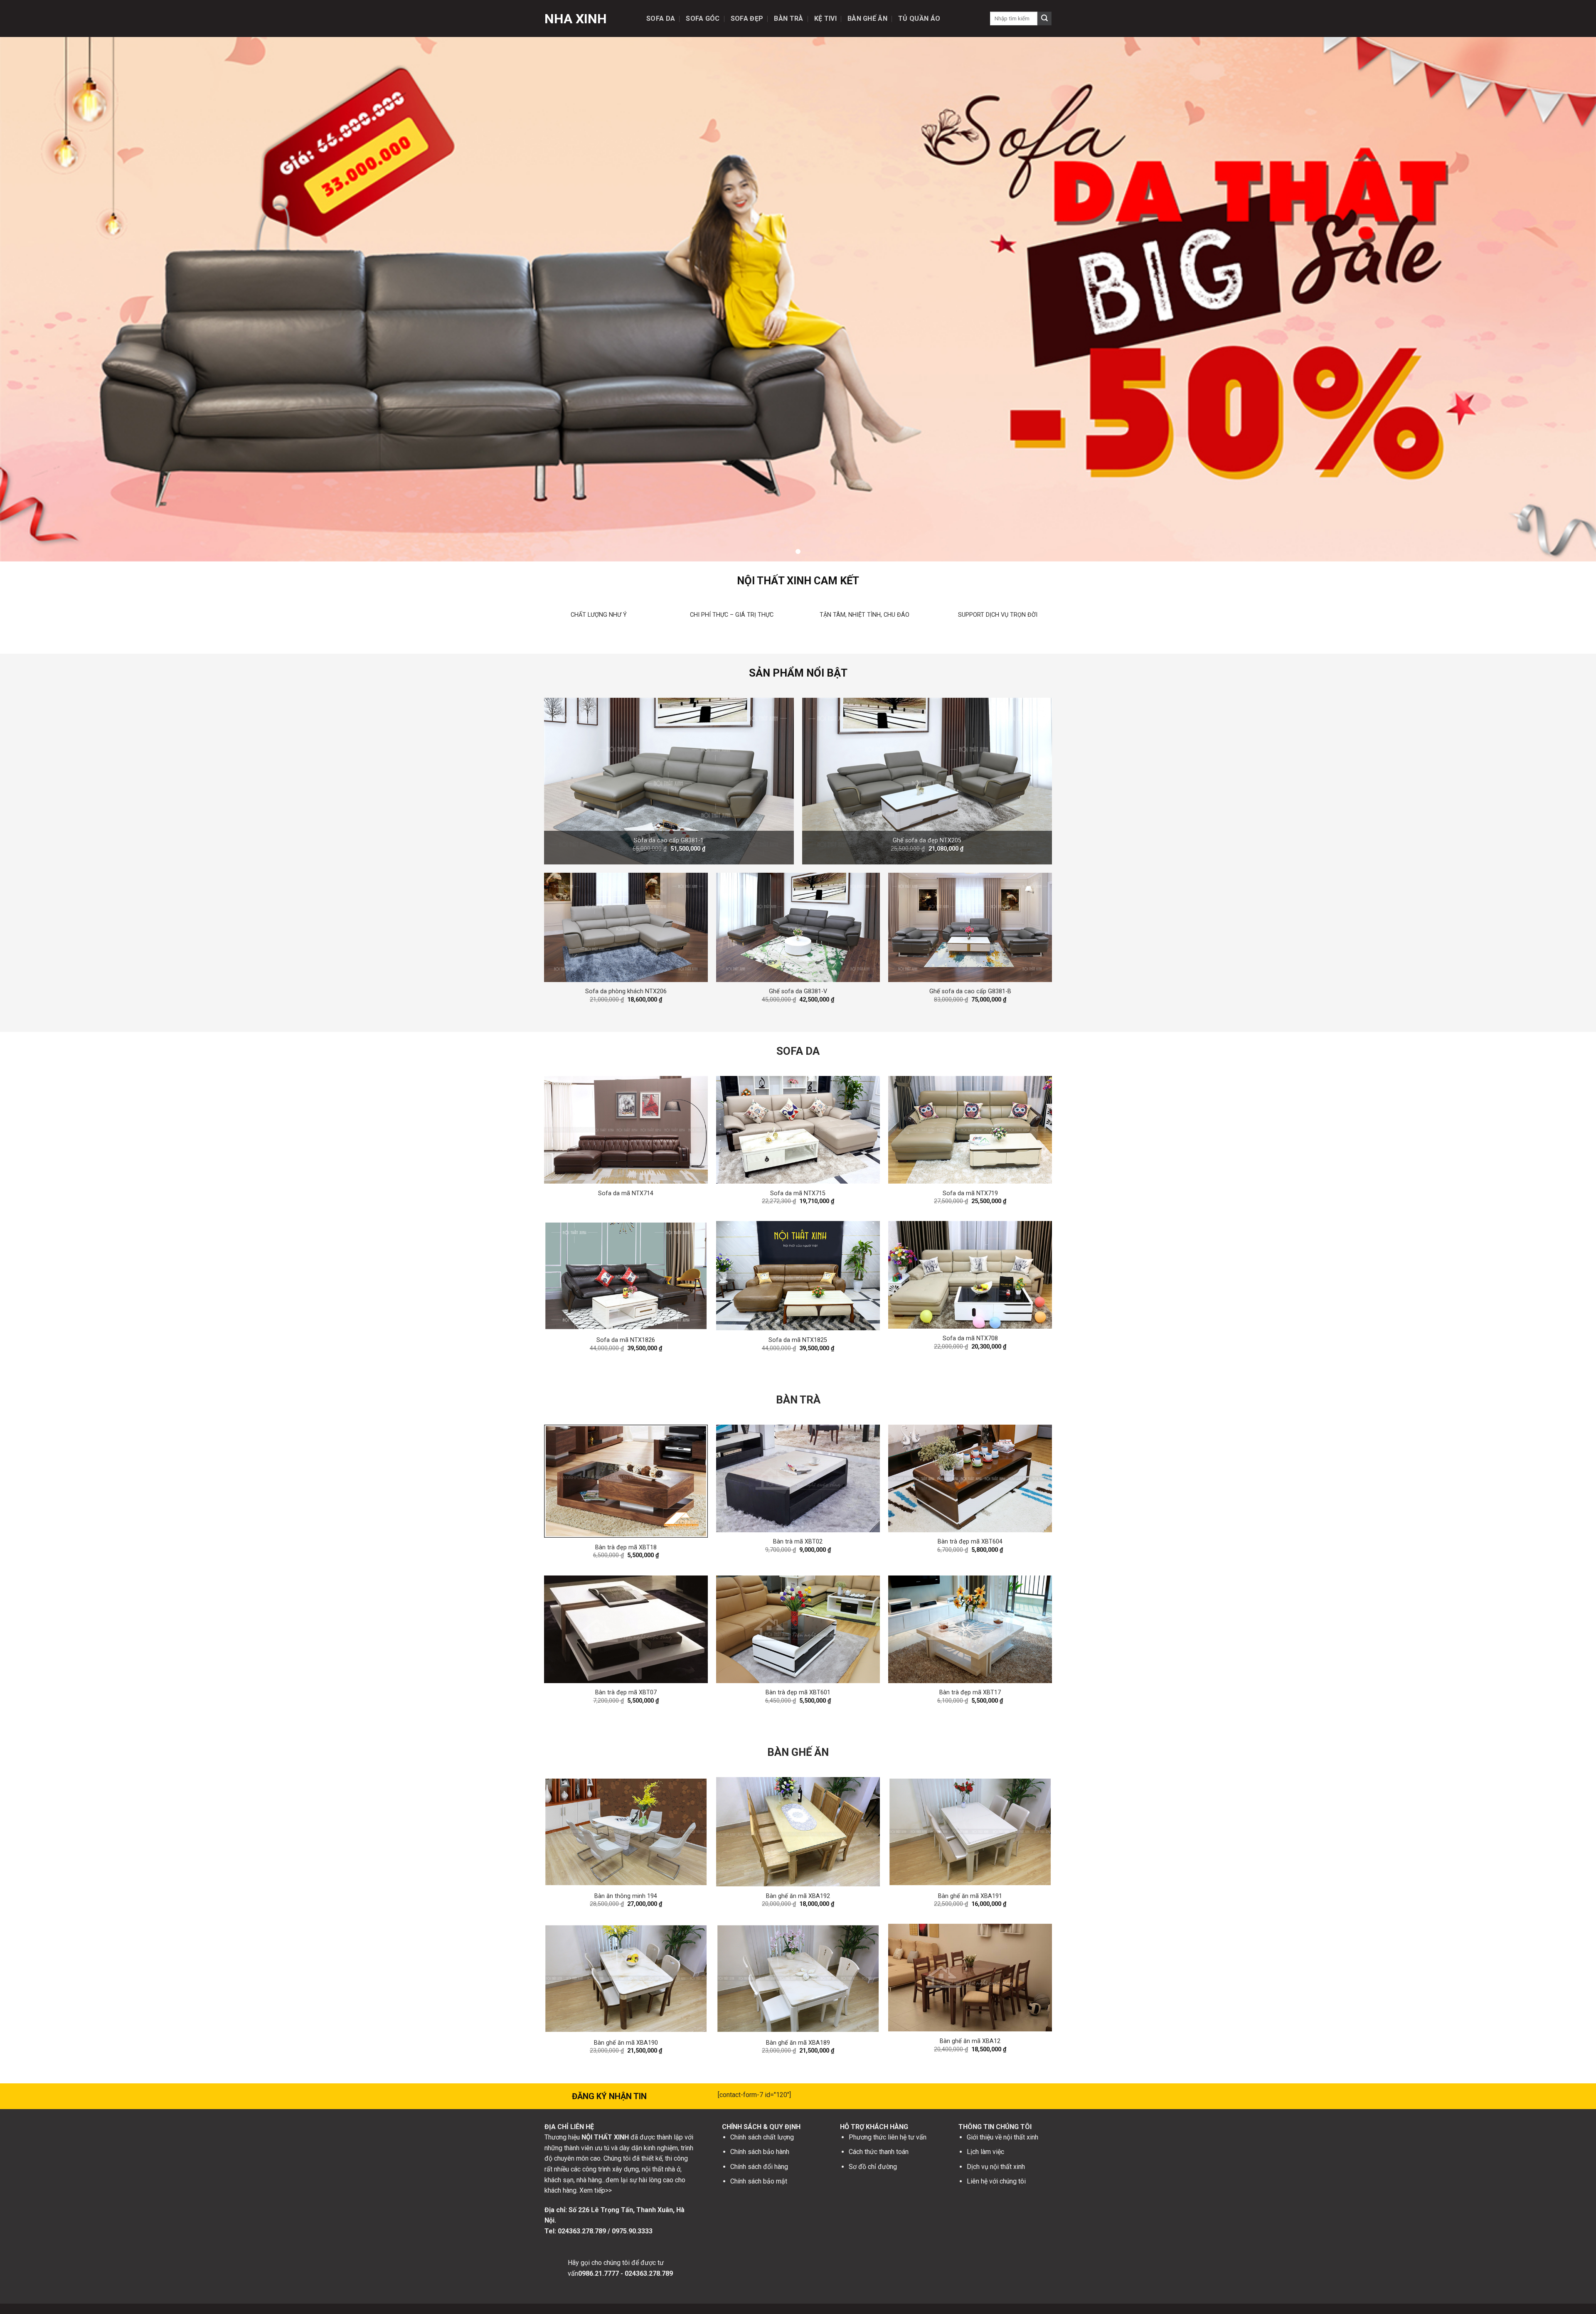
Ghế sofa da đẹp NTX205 (927, 841)
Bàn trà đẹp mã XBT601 (798, 1692)
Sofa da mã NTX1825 (798, 1340)
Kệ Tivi (825, 18)
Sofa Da (661, 18)
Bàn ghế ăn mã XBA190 (626, 2043)
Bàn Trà (788, 18)
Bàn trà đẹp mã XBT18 (626, 1547)
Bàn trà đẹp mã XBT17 (970, 1692)
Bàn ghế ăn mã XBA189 (798, 2043)
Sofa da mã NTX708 (970, 1338)
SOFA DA (798, 1051)
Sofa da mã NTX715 (798, 1193)
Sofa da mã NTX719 (970, 1193)
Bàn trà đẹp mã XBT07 (626, 1692)
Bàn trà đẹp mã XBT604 (970, 1542)
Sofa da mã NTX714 (626, 1193)
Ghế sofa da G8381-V (798, 991)
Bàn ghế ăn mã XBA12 (970, 2041)
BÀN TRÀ (798, 1400)
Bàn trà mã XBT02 (798, 1542)
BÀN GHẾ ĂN (798, 1752)
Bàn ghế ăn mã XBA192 (798, 1896)
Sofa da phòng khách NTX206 (626, 991)
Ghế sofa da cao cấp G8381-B (970, 991)
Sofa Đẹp (747, 18)
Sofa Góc (703, 18)
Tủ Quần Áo (919, 18)
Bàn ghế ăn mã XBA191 (970, 1896)
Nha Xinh (576, 19)
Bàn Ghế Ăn (867, 18)
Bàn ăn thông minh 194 (626, 1896)
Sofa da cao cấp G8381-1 (669, 841)
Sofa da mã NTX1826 (626, 1340)
